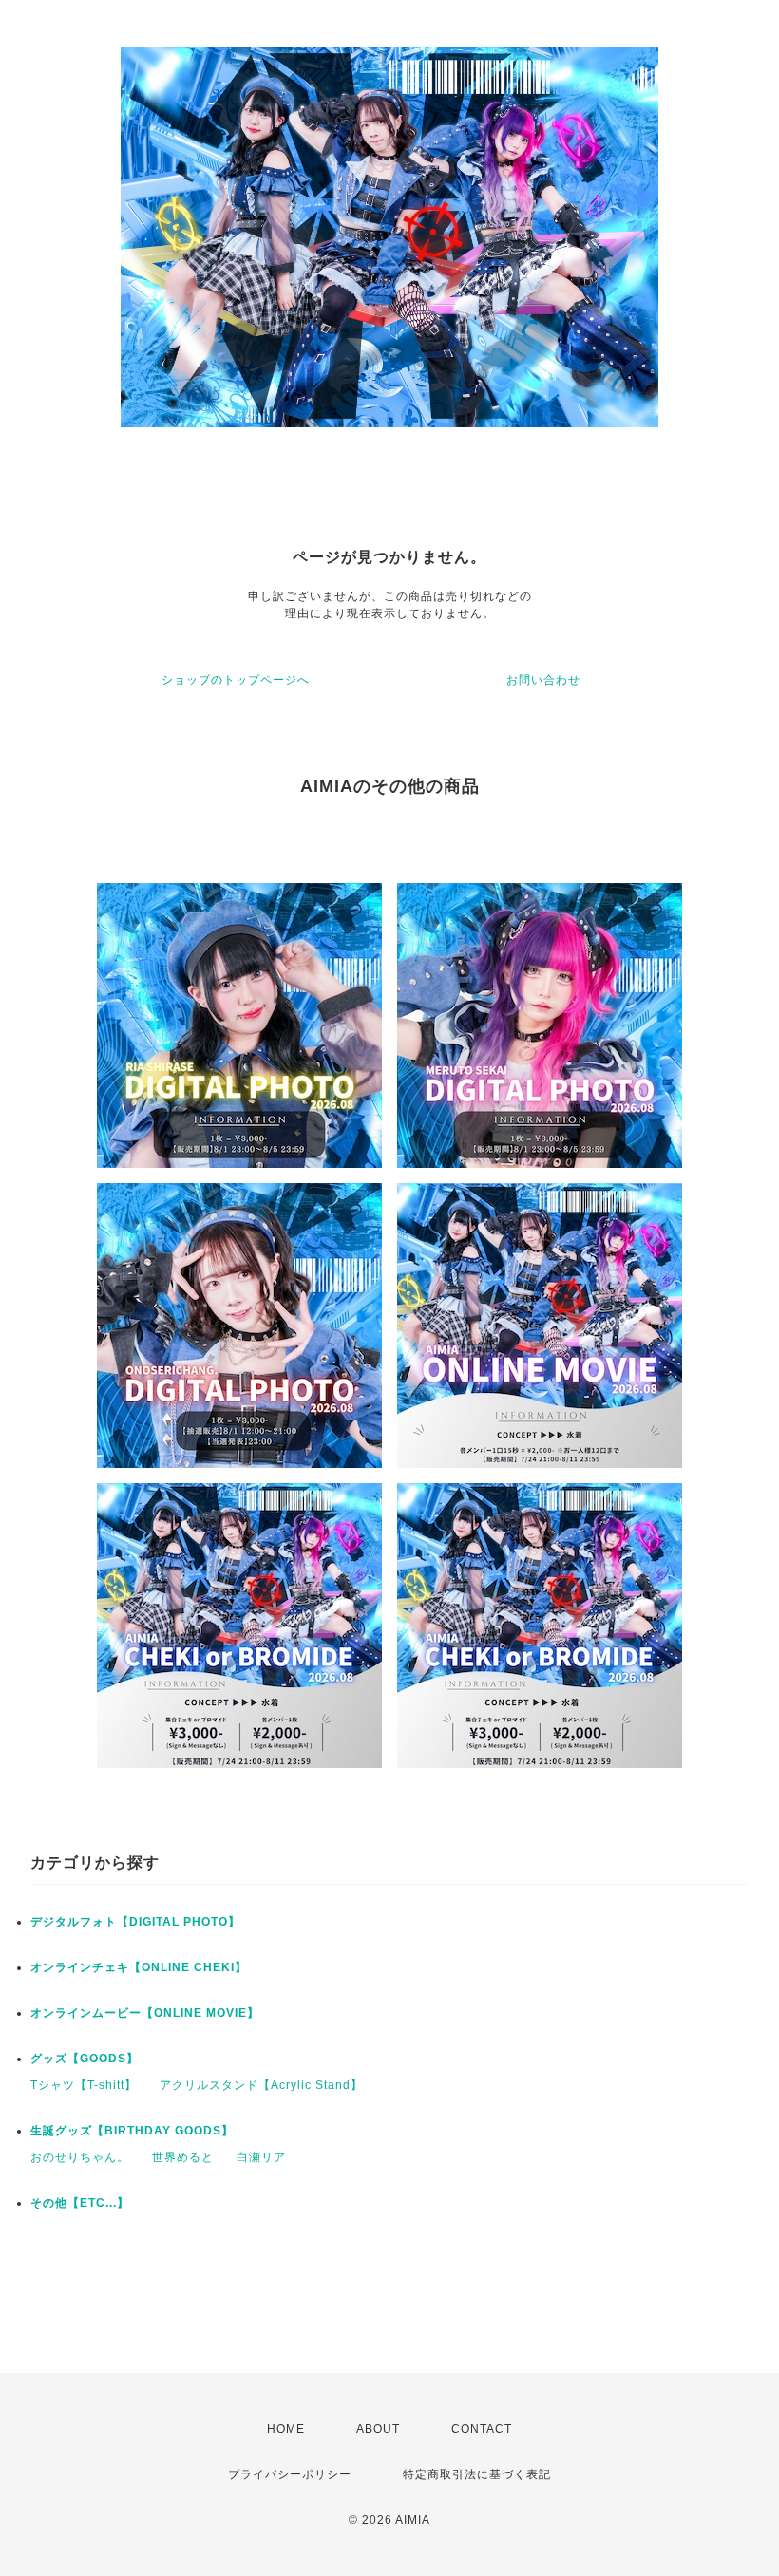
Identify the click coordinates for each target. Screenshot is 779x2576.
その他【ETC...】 (80, 2203)
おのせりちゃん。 (80, 2157)
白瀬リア (261, 2157)
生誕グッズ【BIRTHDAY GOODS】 (132, 2131)
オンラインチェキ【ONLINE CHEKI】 (139, 1967)
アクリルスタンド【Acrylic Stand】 (261, 2085)
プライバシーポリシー (290, 2474)
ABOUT (378, 2429)
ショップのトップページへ (236, 680)
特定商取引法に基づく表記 (477, 2474)
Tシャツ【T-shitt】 (84, 2085)
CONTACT (482, 2429)
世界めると (183, 2157)
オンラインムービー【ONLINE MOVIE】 (145, 2013)
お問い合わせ (543, 680)
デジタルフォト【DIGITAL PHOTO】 (135, 1922)
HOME (286, 2429)
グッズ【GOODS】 (85, 2059)
